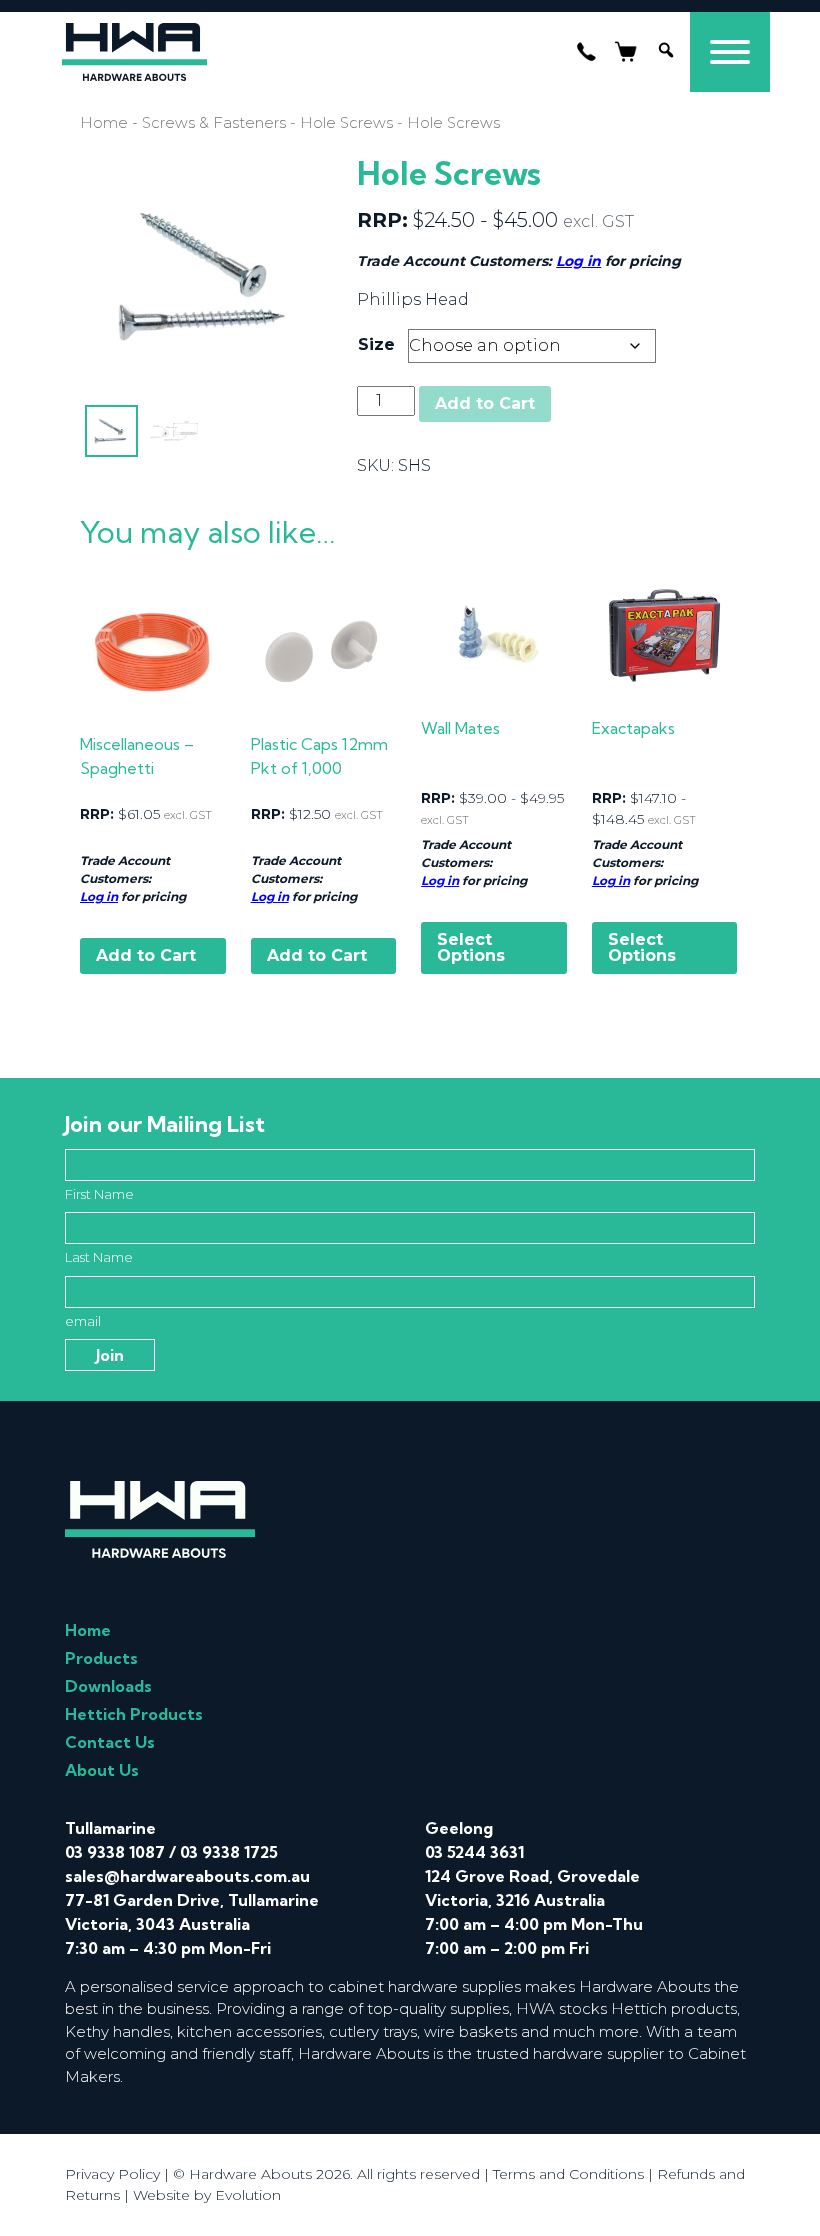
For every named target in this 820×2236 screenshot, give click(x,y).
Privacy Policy (112, 2174)
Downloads (108, 1686)
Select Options (471, 947)
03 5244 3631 (474, 1852)
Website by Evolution (207, 2195)
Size (376, 344)
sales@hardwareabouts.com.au (187, 1876)
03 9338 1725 (229, 1852)
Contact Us (110, 1742)
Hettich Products (134, 1714)
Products (101, 1658)
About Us (102, 1770)
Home (104, 123)
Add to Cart (485, 403)
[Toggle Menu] (730, 52)
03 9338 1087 (115, 1852)
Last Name (99, 1257)
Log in (578, 261)
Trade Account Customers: (125, 869)
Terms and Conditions (568, 2174)
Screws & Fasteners (214, 123)
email (83, 1321)
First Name (99, 1194)
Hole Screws (346, 123)
